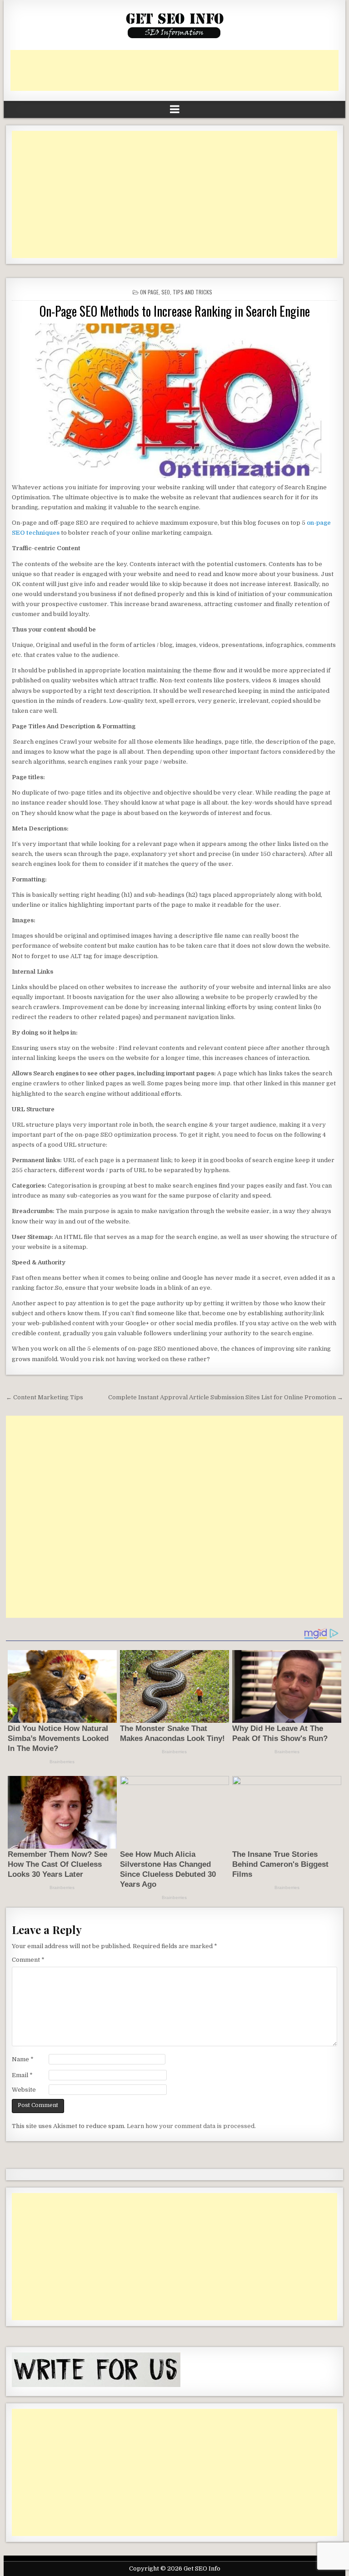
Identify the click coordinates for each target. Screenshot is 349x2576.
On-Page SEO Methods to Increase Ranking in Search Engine (175, 311)
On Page (149, 292)
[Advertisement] (176, 70)
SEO (166, 292)
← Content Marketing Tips (45, 1397)
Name (23, 2059)
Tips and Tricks (192, 292)
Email (22, 2075)
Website (24, 2090)
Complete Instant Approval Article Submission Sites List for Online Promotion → (226, 1397)
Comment (28, 1960)
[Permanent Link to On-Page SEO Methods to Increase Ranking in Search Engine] (174, 401)
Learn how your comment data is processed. (191, 2126)
